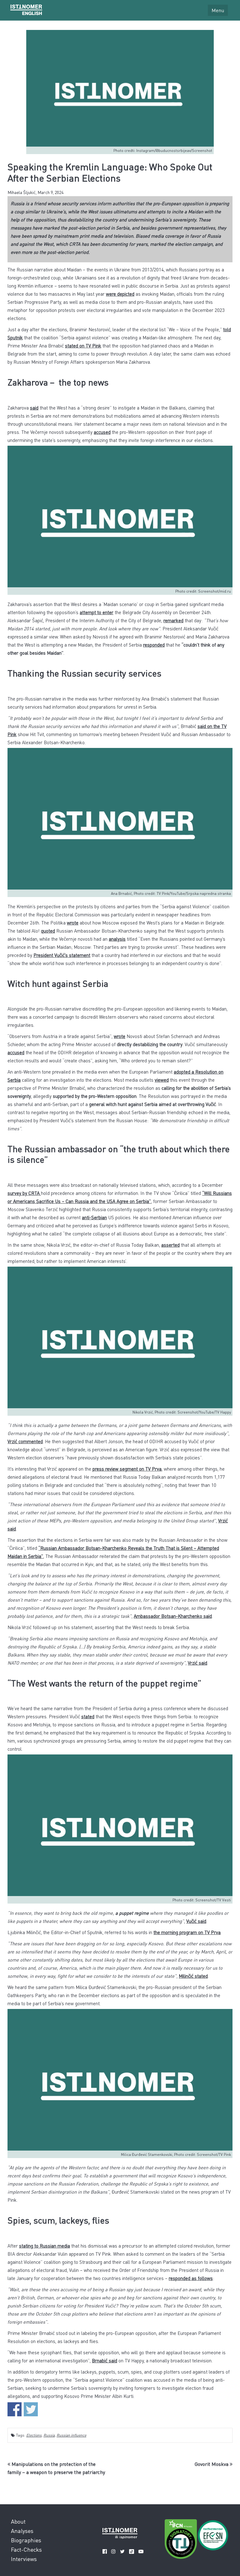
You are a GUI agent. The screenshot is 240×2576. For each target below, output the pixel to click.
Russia (49, 2435)
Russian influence (71, 2435)
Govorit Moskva (212, 2464)
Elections (34, 2435)
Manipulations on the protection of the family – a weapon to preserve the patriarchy (56, 2468)
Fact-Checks (26, 2549)
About (18, 2521)
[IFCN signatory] (181, 2540)
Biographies (26, 2540)
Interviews (24, 2559)
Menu (218, 10)
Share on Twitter (31, 2409)
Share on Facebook (15, 2409)
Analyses (22, 2531)
